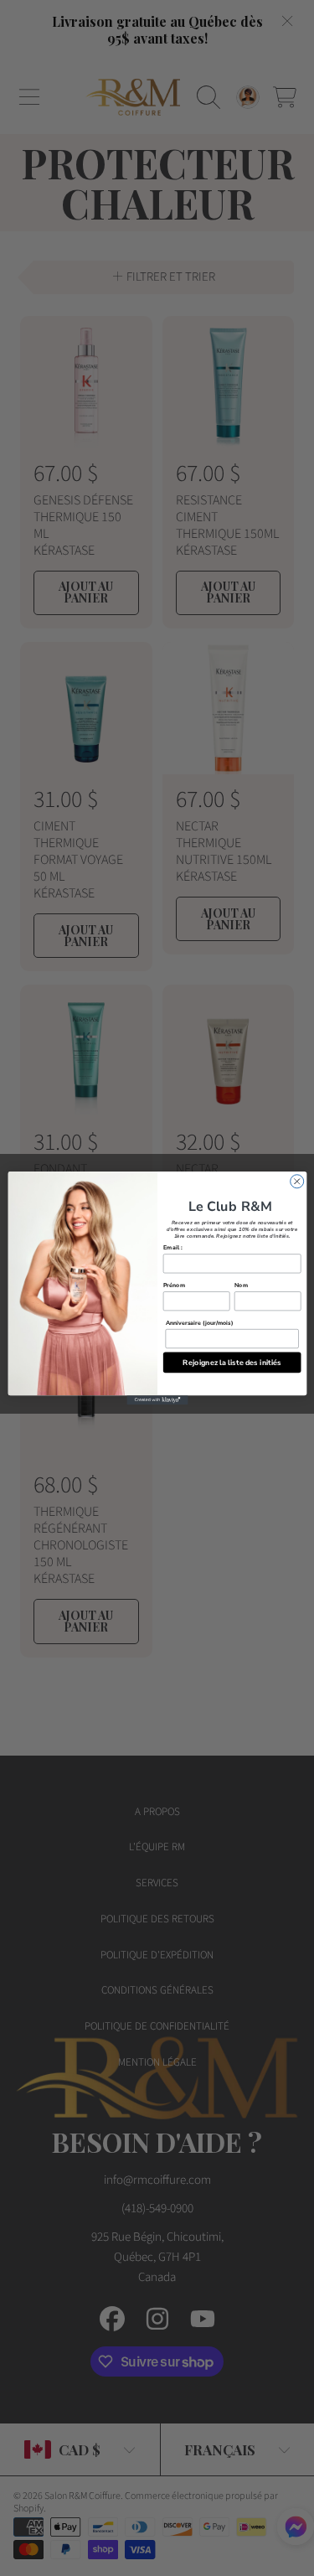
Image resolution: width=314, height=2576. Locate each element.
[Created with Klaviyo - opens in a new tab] (157, 1400)
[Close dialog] (296, 1182)
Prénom (173, 1285)
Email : (172, 1247)
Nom (240, 1285)
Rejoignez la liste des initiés (232, 1362)
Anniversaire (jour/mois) (199, 1322)
